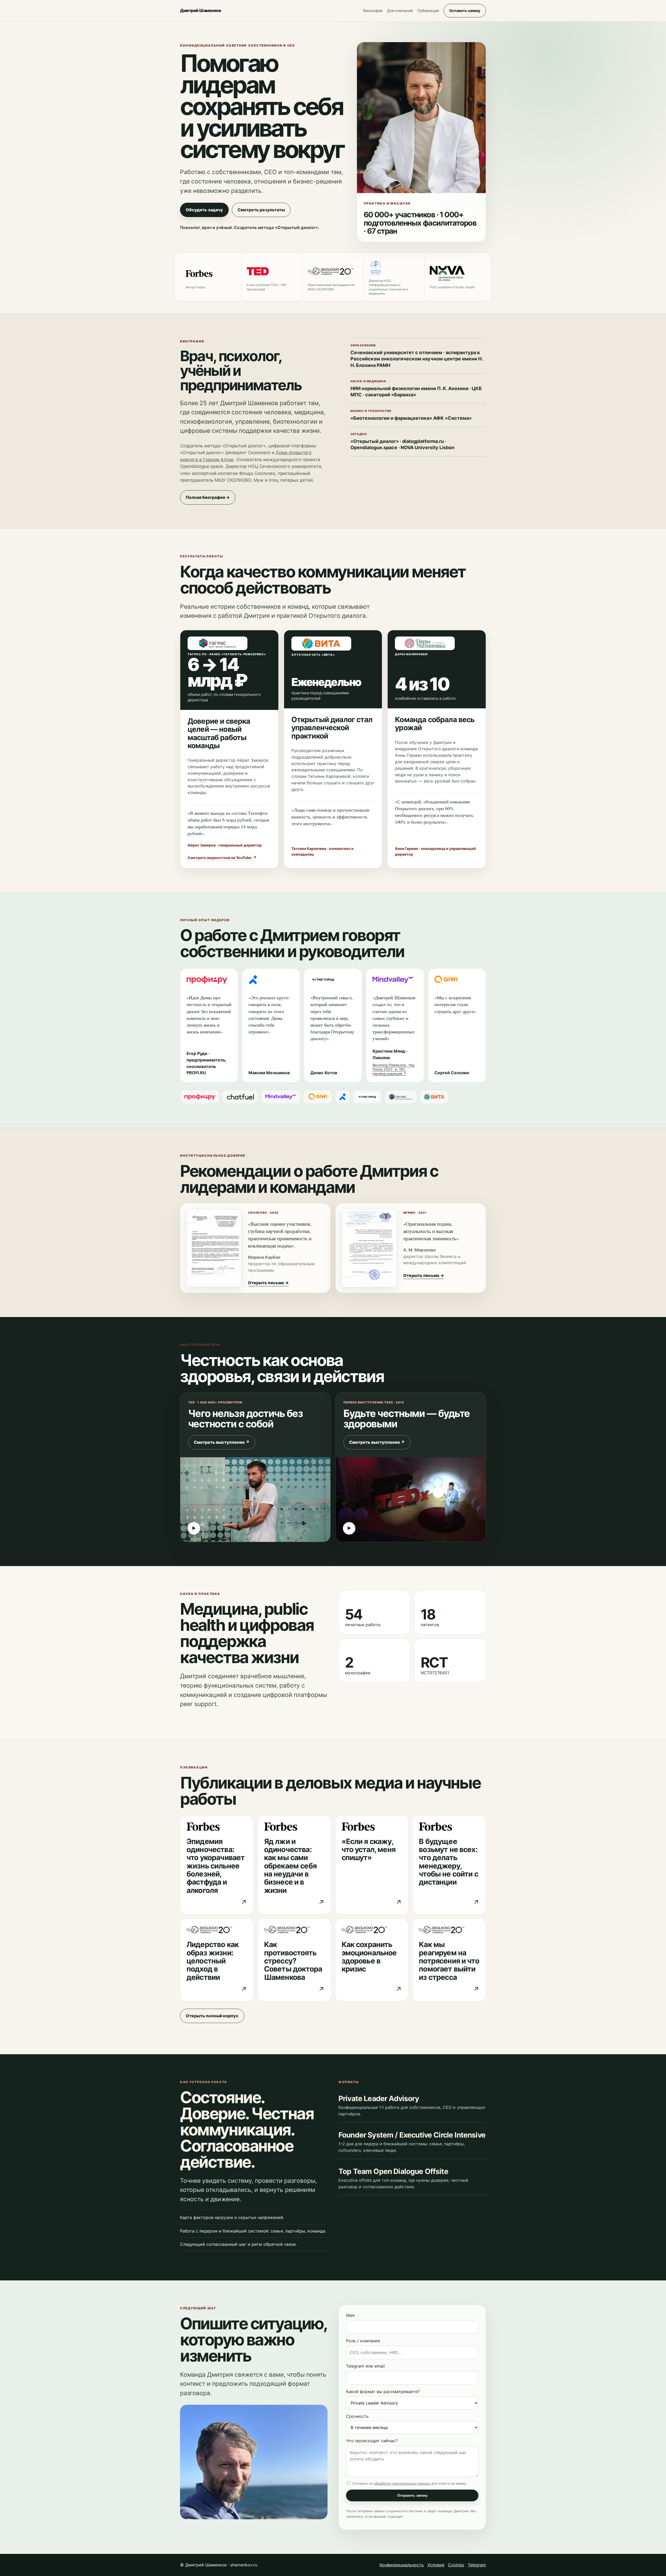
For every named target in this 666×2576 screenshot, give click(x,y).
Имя (350, 2315)
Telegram (477, 2565)
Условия (436, 2565)
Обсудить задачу (204, 210)
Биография (373, 11)
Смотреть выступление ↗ (222, 1442)
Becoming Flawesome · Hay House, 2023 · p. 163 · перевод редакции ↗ (394, 1069)
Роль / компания (363, 2341)
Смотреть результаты (261, 210)
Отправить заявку (412, 2495)
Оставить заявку (465, 11)
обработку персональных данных (402, 2483)
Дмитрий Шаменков (200, 10)
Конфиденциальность (402, 2565)
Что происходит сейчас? (372, 2441)
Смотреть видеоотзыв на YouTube (222, 858)
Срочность (357, 2416)
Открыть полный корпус (212, 2016)
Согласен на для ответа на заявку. (409, 2483)
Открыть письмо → (268, 1283)
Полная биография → (208, 497)
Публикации (428, 11)
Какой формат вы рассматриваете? (383, 2391)
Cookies (456, 2565)
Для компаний (400, 11)
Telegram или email (365, 2366)
